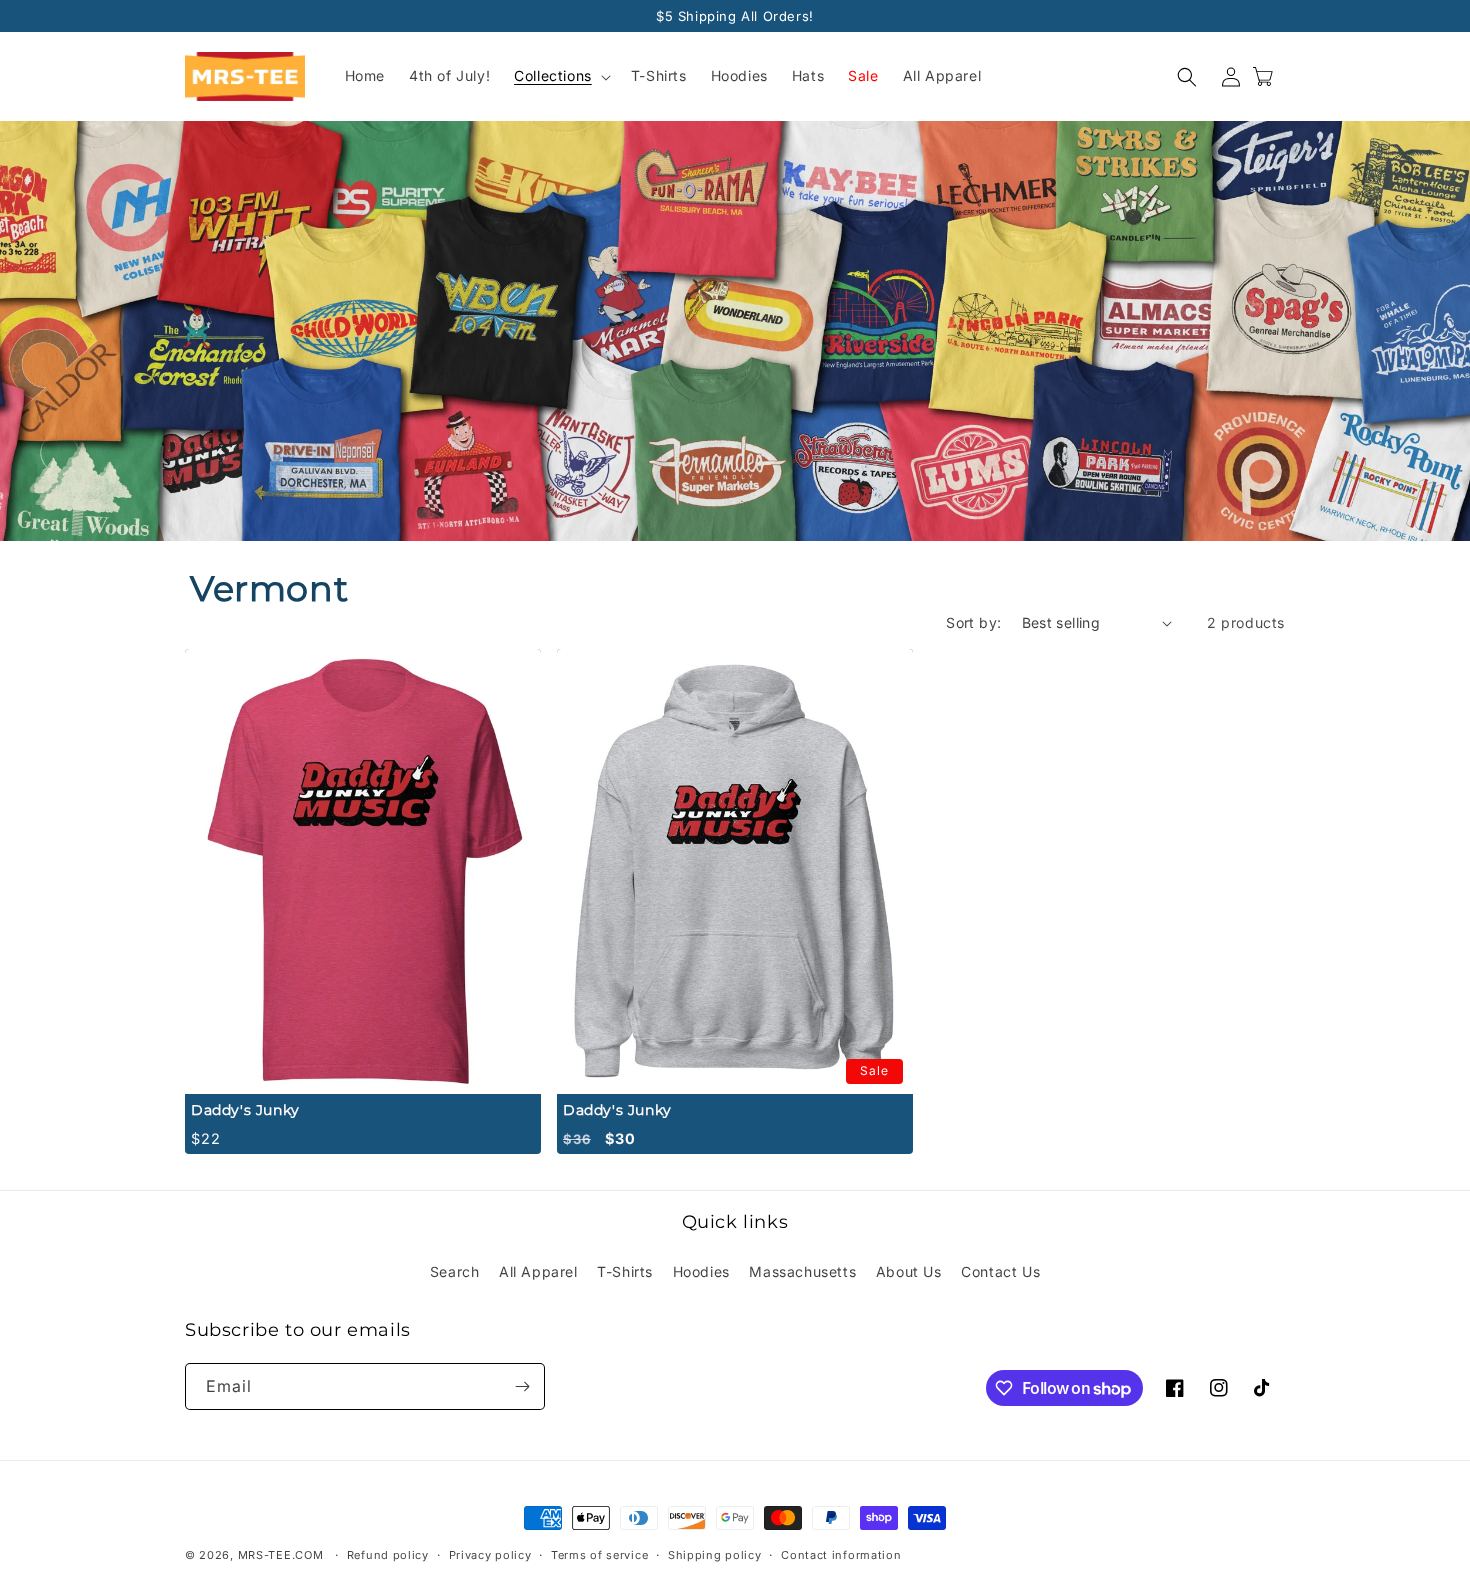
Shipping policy (715, 1555)
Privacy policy (490, 1555)
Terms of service (599, 1555)
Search (455, 1271)
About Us (909, 1271)
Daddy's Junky (245, 1110)
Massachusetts (802, 1271)
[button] (560, 77)
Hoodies (701, 1271)
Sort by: (973, 622)
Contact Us (1000, 1271)
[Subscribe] (522, 1386)
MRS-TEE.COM (281, 1555)
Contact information (841, 1555)
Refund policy (388, 1555)
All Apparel (538, 1271)
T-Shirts (625, 1271)
